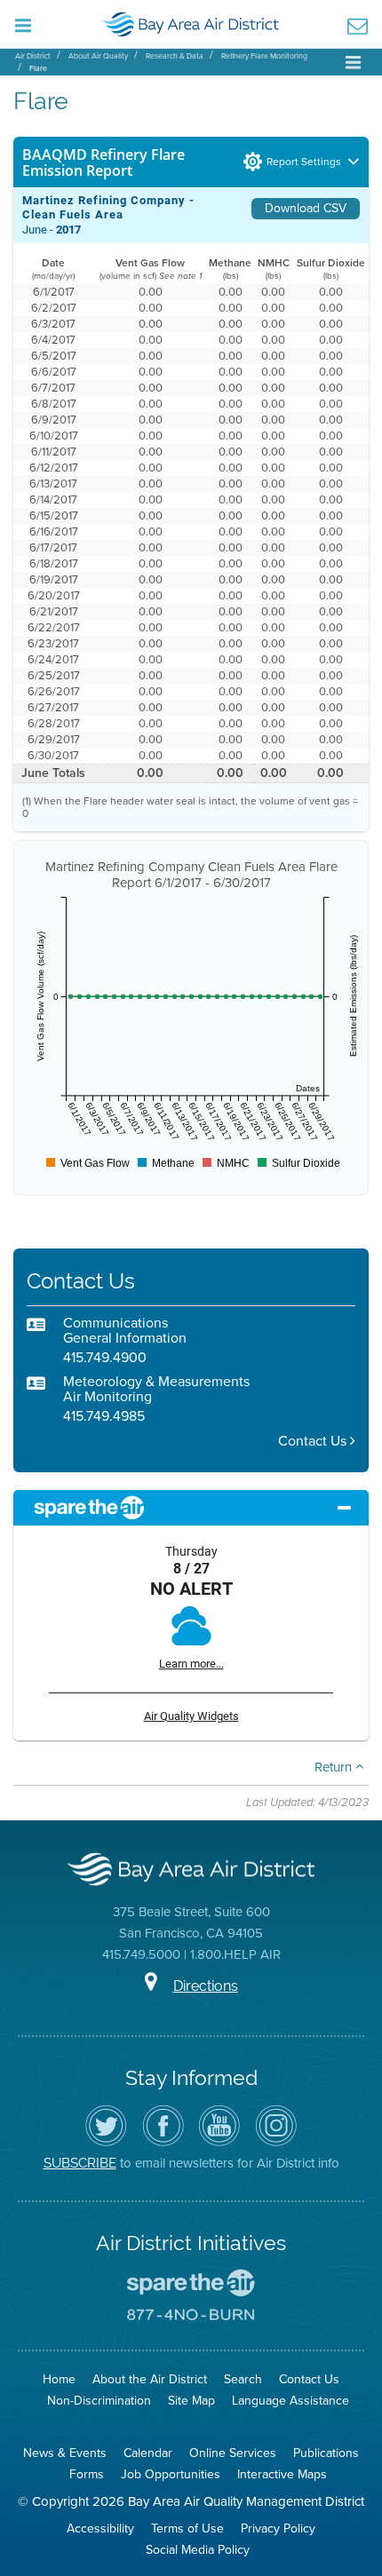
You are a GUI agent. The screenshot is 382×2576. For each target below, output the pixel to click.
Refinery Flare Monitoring (264, 56)
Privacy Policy (278, 2528)
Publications (326, 2453)
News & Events (65, 2453)
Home (59, 2379)
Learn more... (191, 1664)
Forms (87, 2474)
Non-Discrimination (99, 2401)
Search (243, 2379)
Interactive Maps (282, 2474)
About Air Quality (98, 56)
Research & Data (175, 56)
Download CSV (306, 208)
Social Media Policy (198, 2550)
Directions (206, 1986)
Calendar (148, 2453)
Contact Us (314, 1441)
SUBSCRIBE (80, 2163)
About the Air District (150, 2379)
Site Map (191, 2401)
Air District (33, 56)
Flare (38, 68)
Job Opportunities (171, 2474)
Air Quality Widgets (191, 1716)
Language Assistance (290, 2401)
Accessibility (100, 2528)
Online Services (233, 2453)
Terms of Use (187, 2528)
